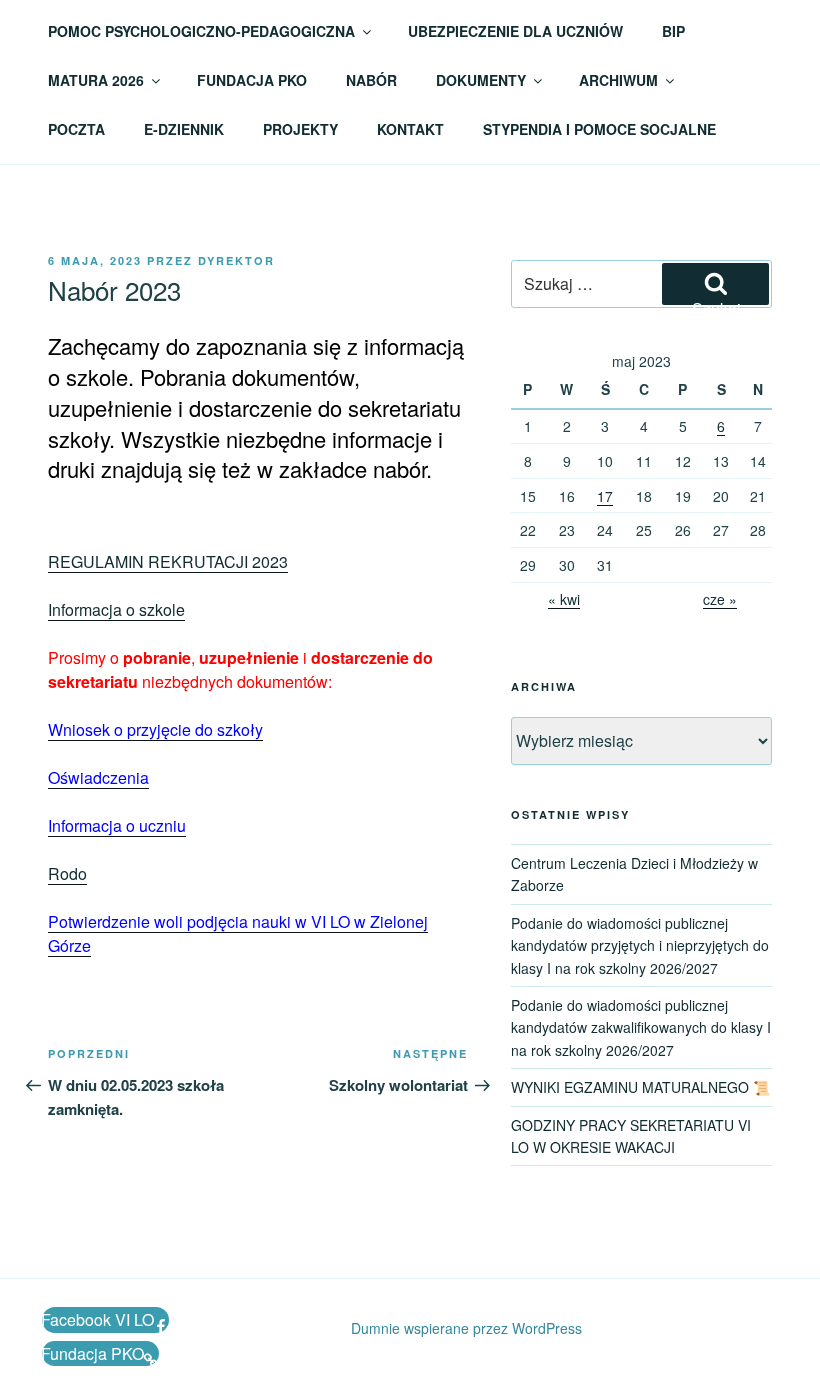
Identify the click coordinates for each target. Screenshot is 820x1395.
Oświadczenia (98, 777)
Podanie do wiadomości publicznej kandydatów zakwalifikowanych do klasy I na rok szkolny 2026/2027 (641, 1027)
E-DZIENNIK (184, 129)
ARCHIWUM (618, 80)
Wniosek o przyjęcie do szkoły (155, 729)
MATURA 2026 (96, 80)
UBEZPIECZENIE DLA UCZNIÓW (515, 31)
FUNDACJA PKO (252, 80)
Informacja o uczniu (117, 825)
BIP (673, 31)
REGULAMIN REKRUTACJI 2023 (168, 561)
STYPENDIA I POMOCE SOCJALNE (599, 129)
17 (605, 496)
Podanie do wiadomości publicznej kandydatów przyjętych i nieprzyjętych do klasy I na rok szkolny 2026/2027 (640, 945)
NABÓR (371, 80)
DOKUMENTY (481, 80)
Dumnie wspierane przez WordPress (466, 1328)
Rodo (67, 873)
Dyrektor (236, 260)
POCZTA (76, 129)
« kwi (564, 599)
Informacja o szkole (116, 609)
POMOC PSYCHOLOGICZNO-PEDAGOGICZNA (201, 31)
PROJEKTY (300, 129)
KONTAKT (410, 129)
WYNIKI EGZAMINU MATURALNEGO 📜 (640, 1087)
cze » (720, 599)
